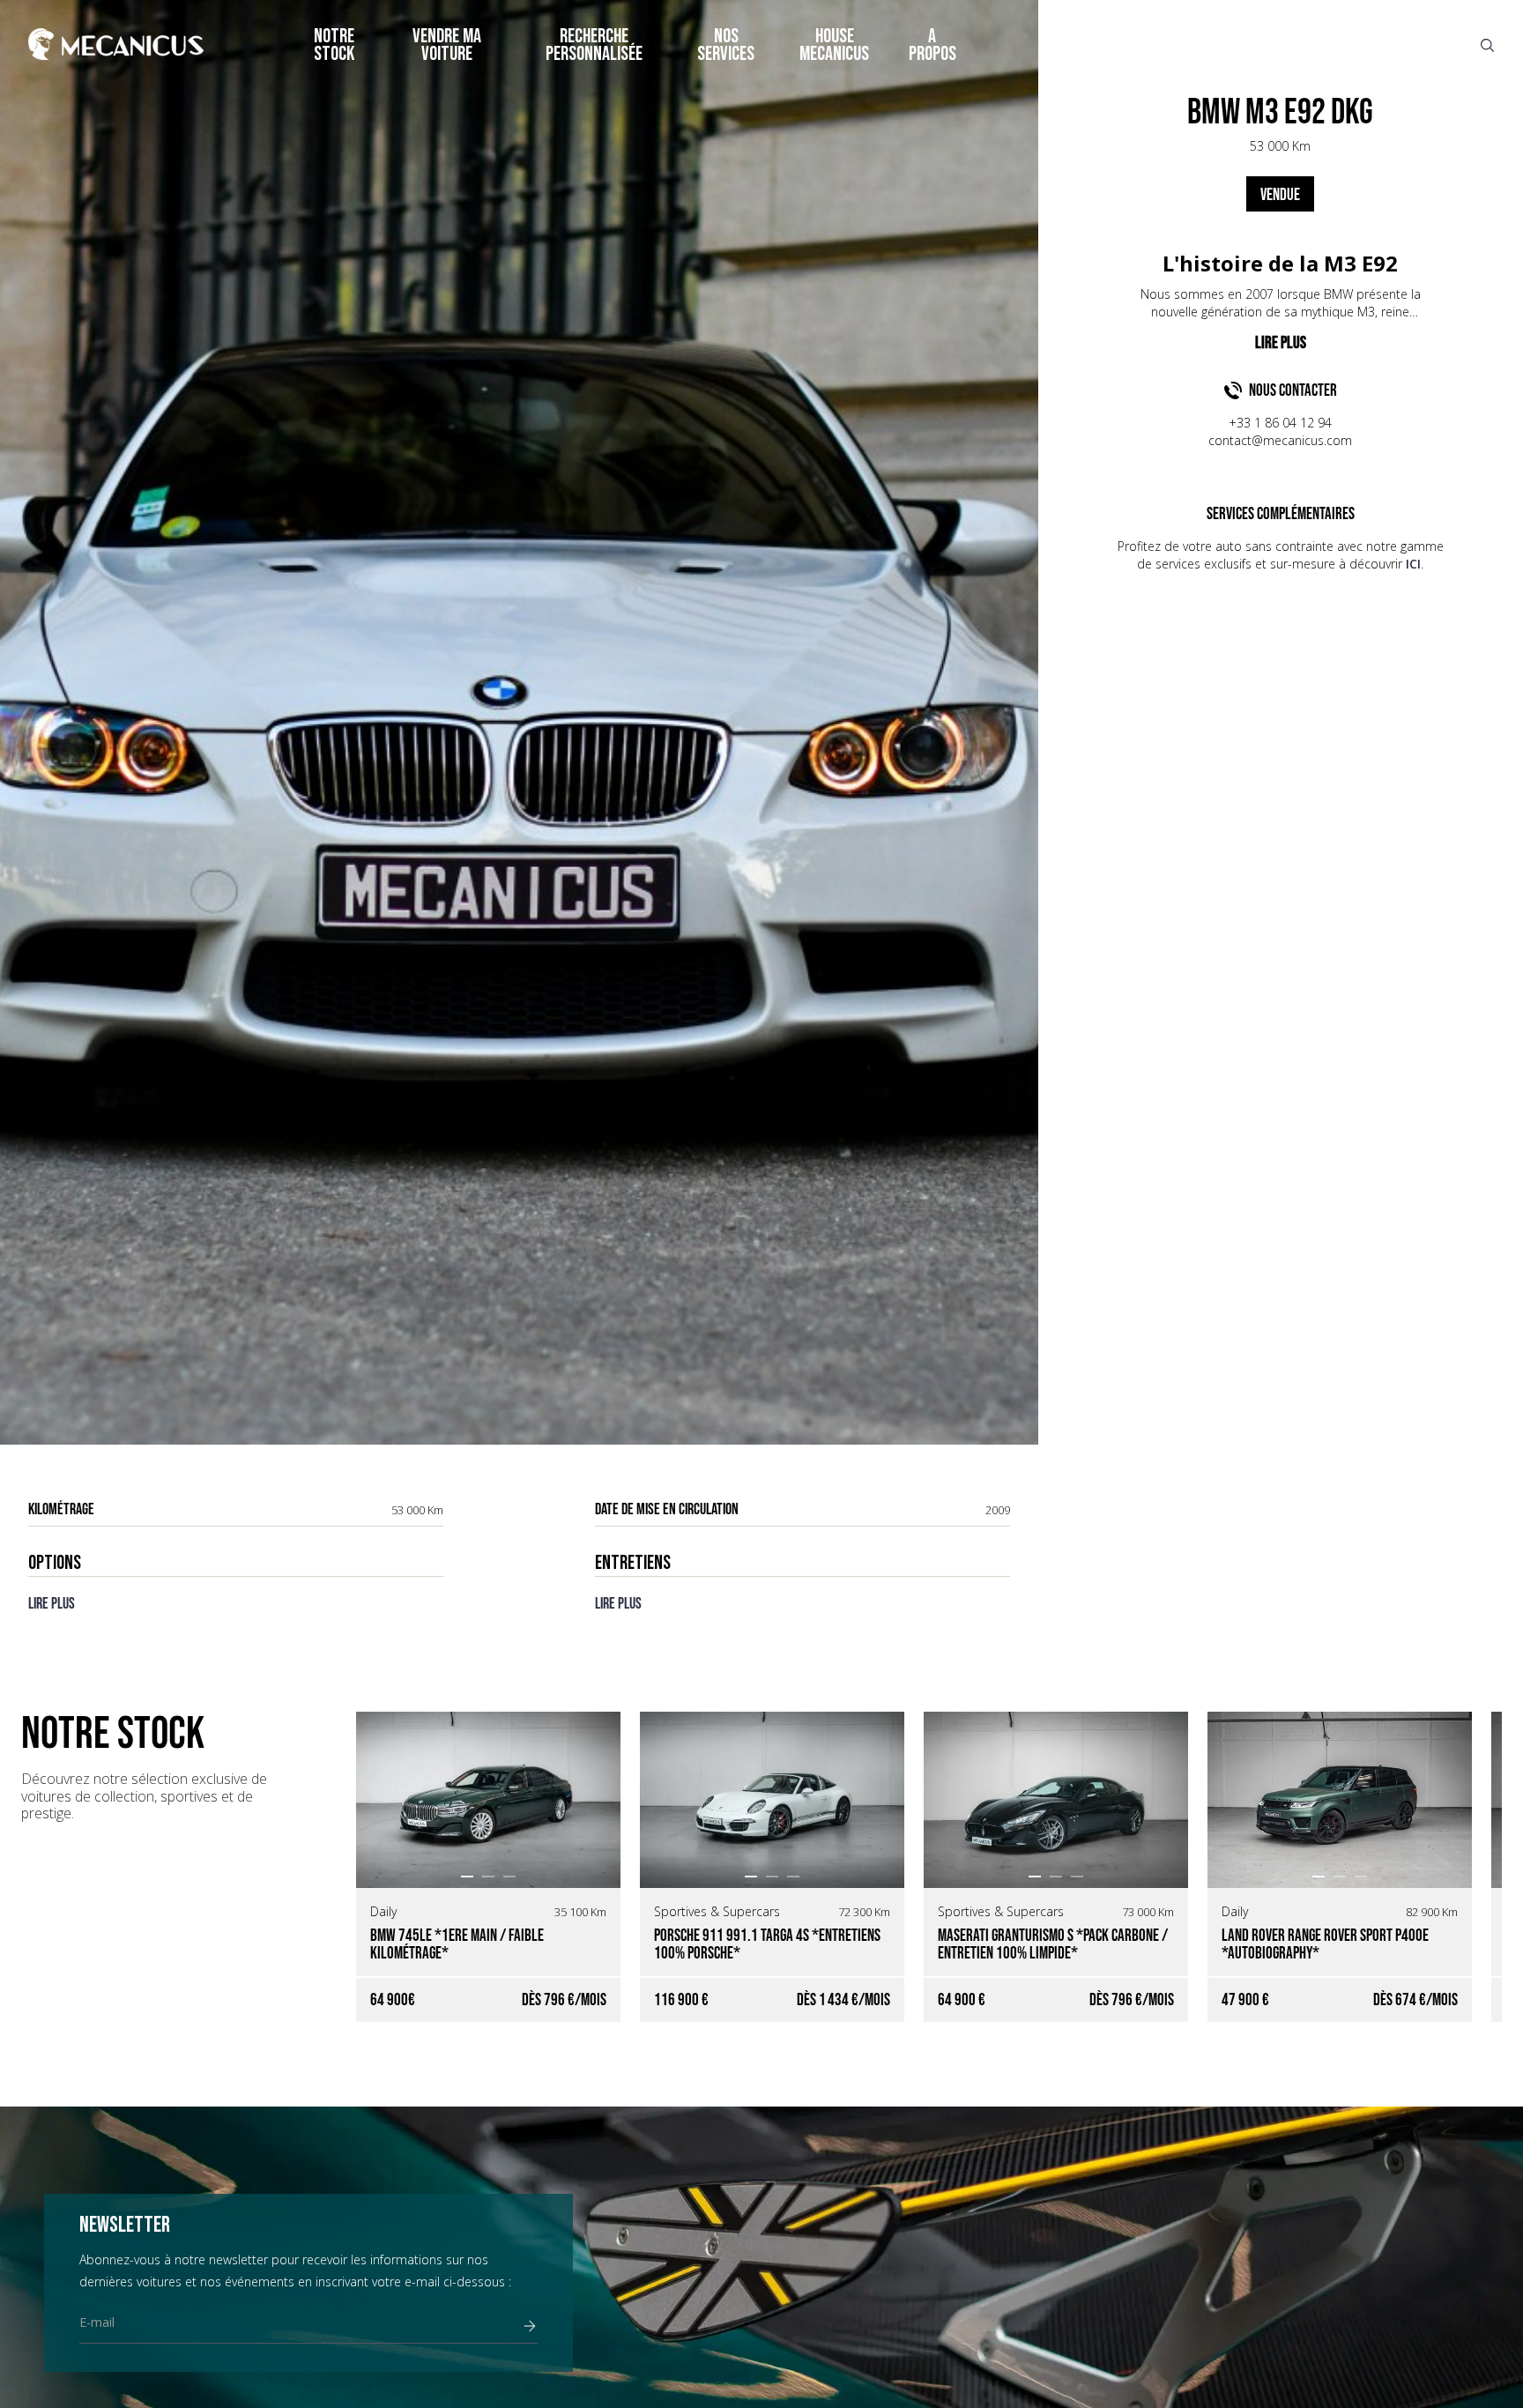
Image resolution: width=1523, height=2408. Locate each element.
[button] (467, 1877)
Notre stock (334, 45)
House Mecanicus (834, 45)
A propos (932, 45)
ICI (1413, 564)
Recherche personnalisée (594, 45)
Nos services (726, 45)
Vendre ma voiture (447, 45)
